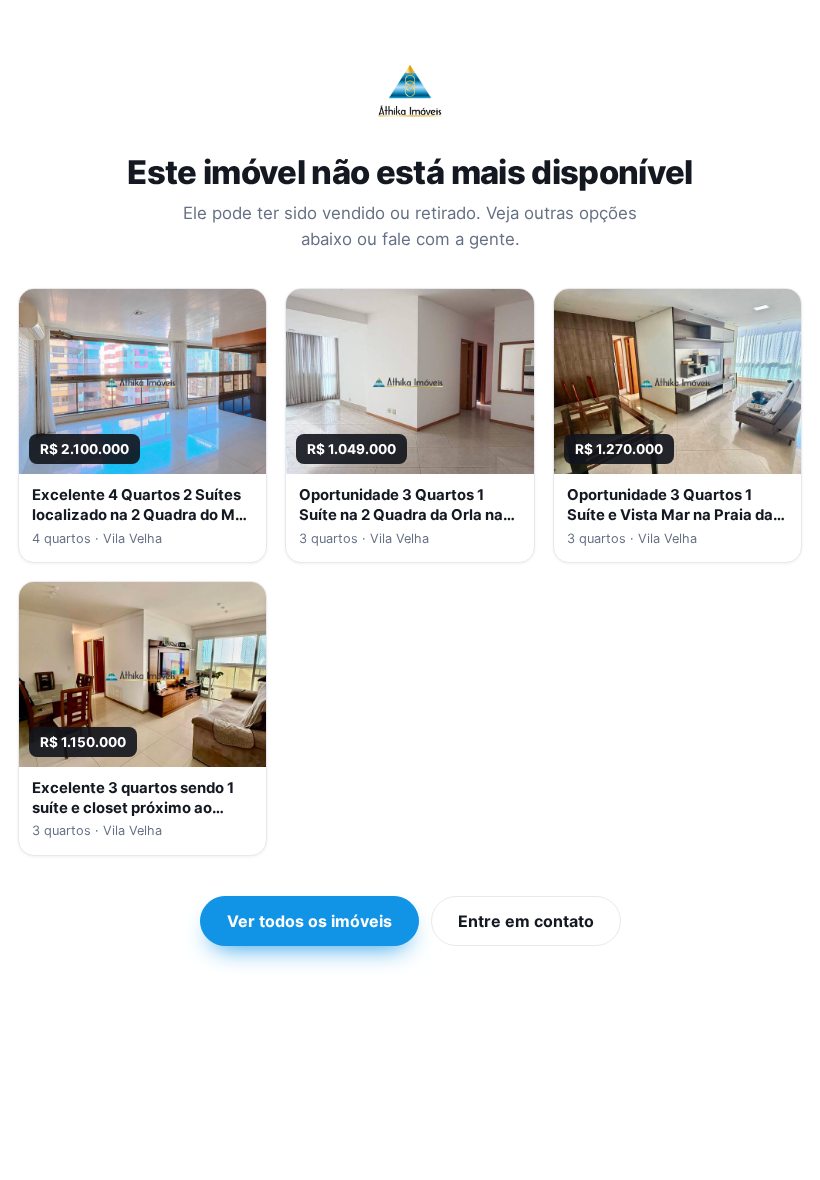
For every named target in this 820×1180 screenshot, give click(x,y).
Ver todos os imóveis (309, 921)
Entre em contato (526, 921)
